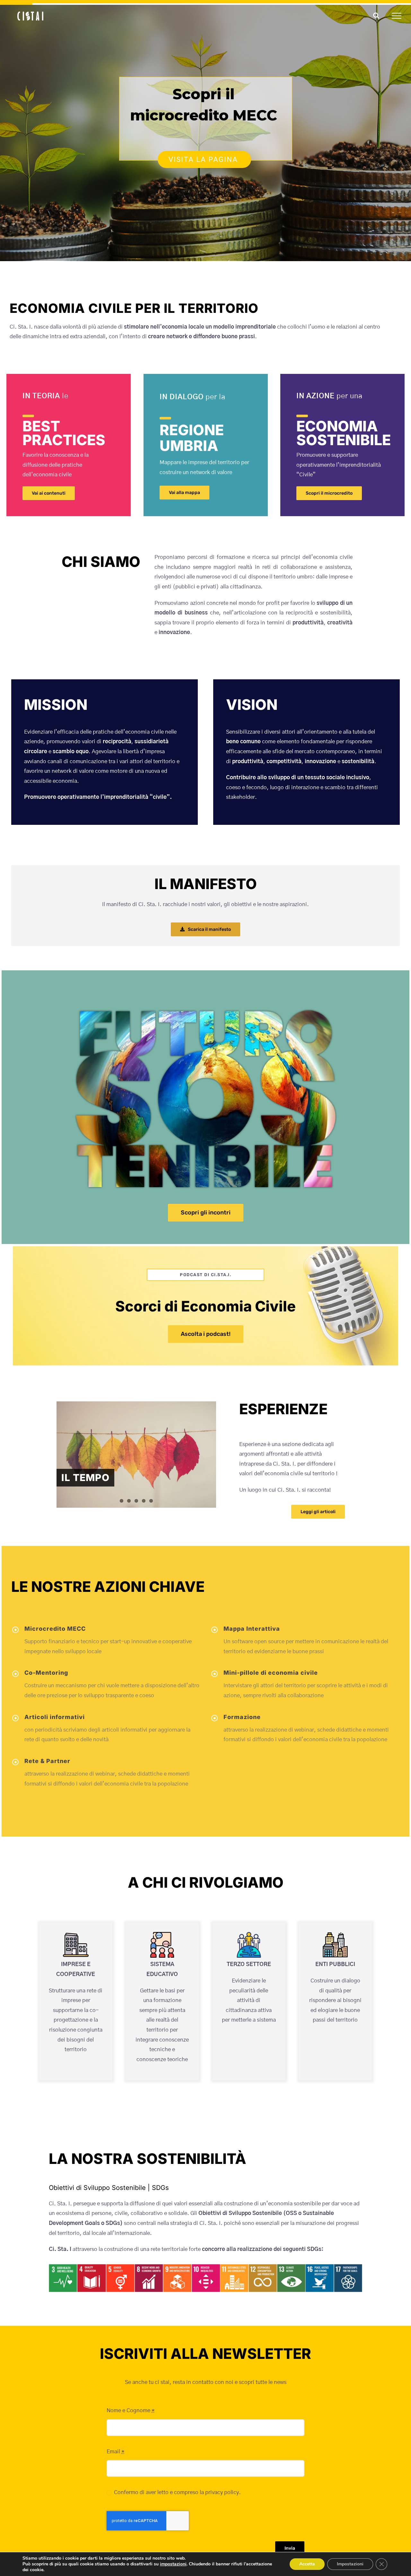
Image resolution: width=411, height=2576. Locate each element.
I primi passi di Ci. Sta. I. (123, 1459)
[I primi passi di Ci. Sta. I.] (136, 1443)
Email (115, 2452)
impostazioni (173, 2564)
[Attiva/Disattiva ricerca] (376, 15)
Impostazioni (350, 2564)
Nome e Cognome (131, 2410)
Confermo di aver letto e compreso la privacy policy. (177, 2492)
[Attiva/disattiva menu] (397, 16)
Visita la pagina (204, 159)
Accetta (307, 2564)
